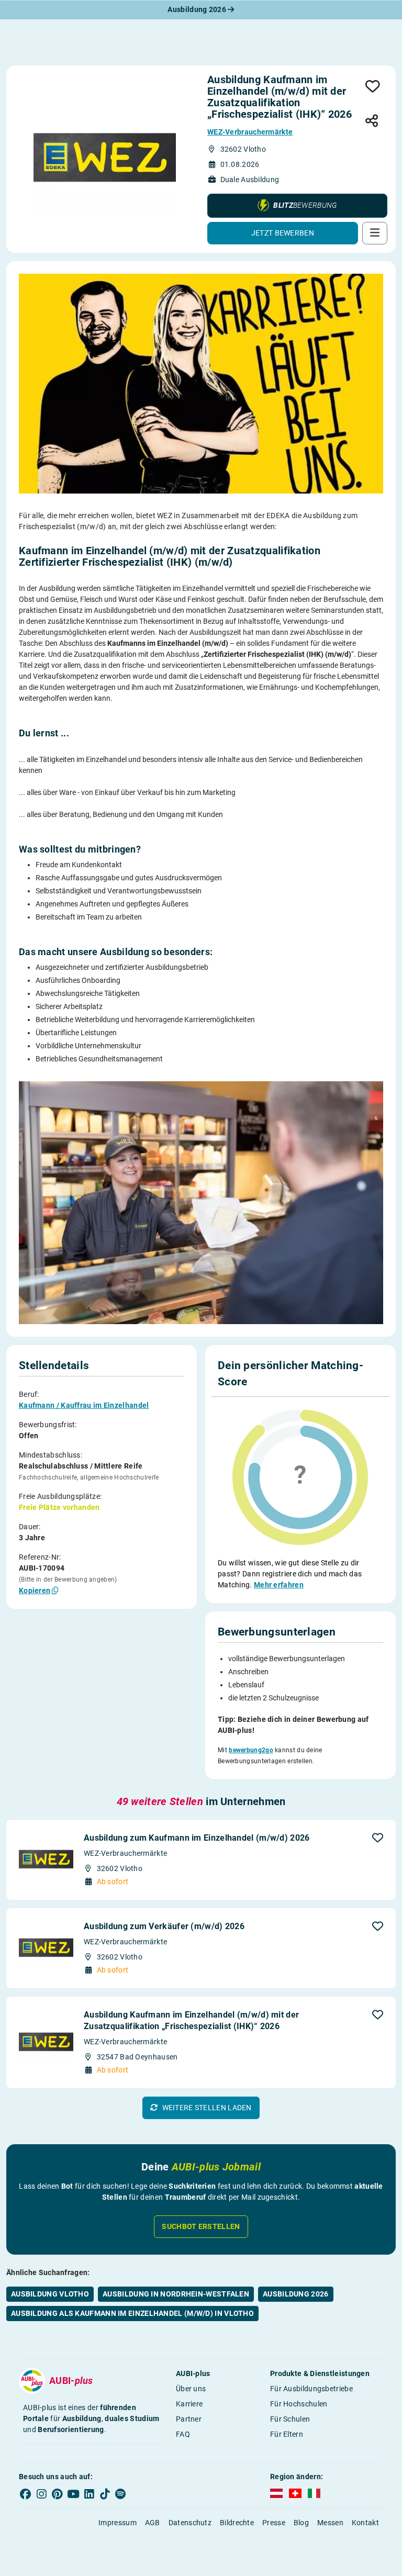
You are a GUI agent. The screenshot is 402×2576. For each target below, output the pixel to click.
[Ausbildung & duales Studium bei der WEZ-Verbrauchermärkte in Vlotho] (105, 159)
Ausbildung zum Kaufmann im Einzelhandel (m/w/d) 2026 (197, 1838)
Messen (330, 2523)
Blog (301, 2523)
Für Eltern (287, 2434)
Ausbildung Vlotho (50, 2294)
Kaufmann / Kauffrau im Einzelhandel (84, 1405)
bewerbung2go (251, 1750)
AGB (153, 2523)
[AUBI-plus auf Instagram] (41, 2494)
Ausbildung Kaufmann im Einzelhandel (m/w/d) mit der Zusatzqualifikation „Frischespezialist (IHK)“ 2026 (191, 2020)
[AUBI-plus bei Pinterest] (58, 2494)
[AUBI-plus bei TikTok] (105, 2494)
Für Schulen (290, 2419)
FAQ (183, 2434)
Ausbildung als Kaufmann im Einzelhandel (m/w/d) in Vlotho (132, 2313)
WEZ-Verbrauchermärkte (250, 132)
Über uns (191, 2389)
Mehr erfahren (279, 1585)
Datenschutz (190, 2523)
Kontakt (365, 2523)
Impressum (118, 2523)
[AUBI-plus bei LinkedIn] (89, 2494)
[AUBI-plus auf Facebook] (26, 2494)
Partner (189, 2419)
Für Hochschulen (299, 2404)
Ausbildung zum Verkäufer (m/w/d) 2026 (164, 1926)
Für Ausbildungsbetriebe (311, 2389)
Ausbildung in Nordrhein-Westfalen (176, 2294)
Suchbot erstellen (201, 2226)
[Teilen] (372, 121)
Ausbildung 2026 (198, 9)
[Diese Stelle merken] (373, 87)
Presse (274, 2523)
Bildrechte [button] (237, 2523)
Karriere (189, 2404)
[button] (297, 206)
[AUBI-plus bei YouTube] (73, 2494)
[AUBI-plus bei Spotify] (121, 2494)
